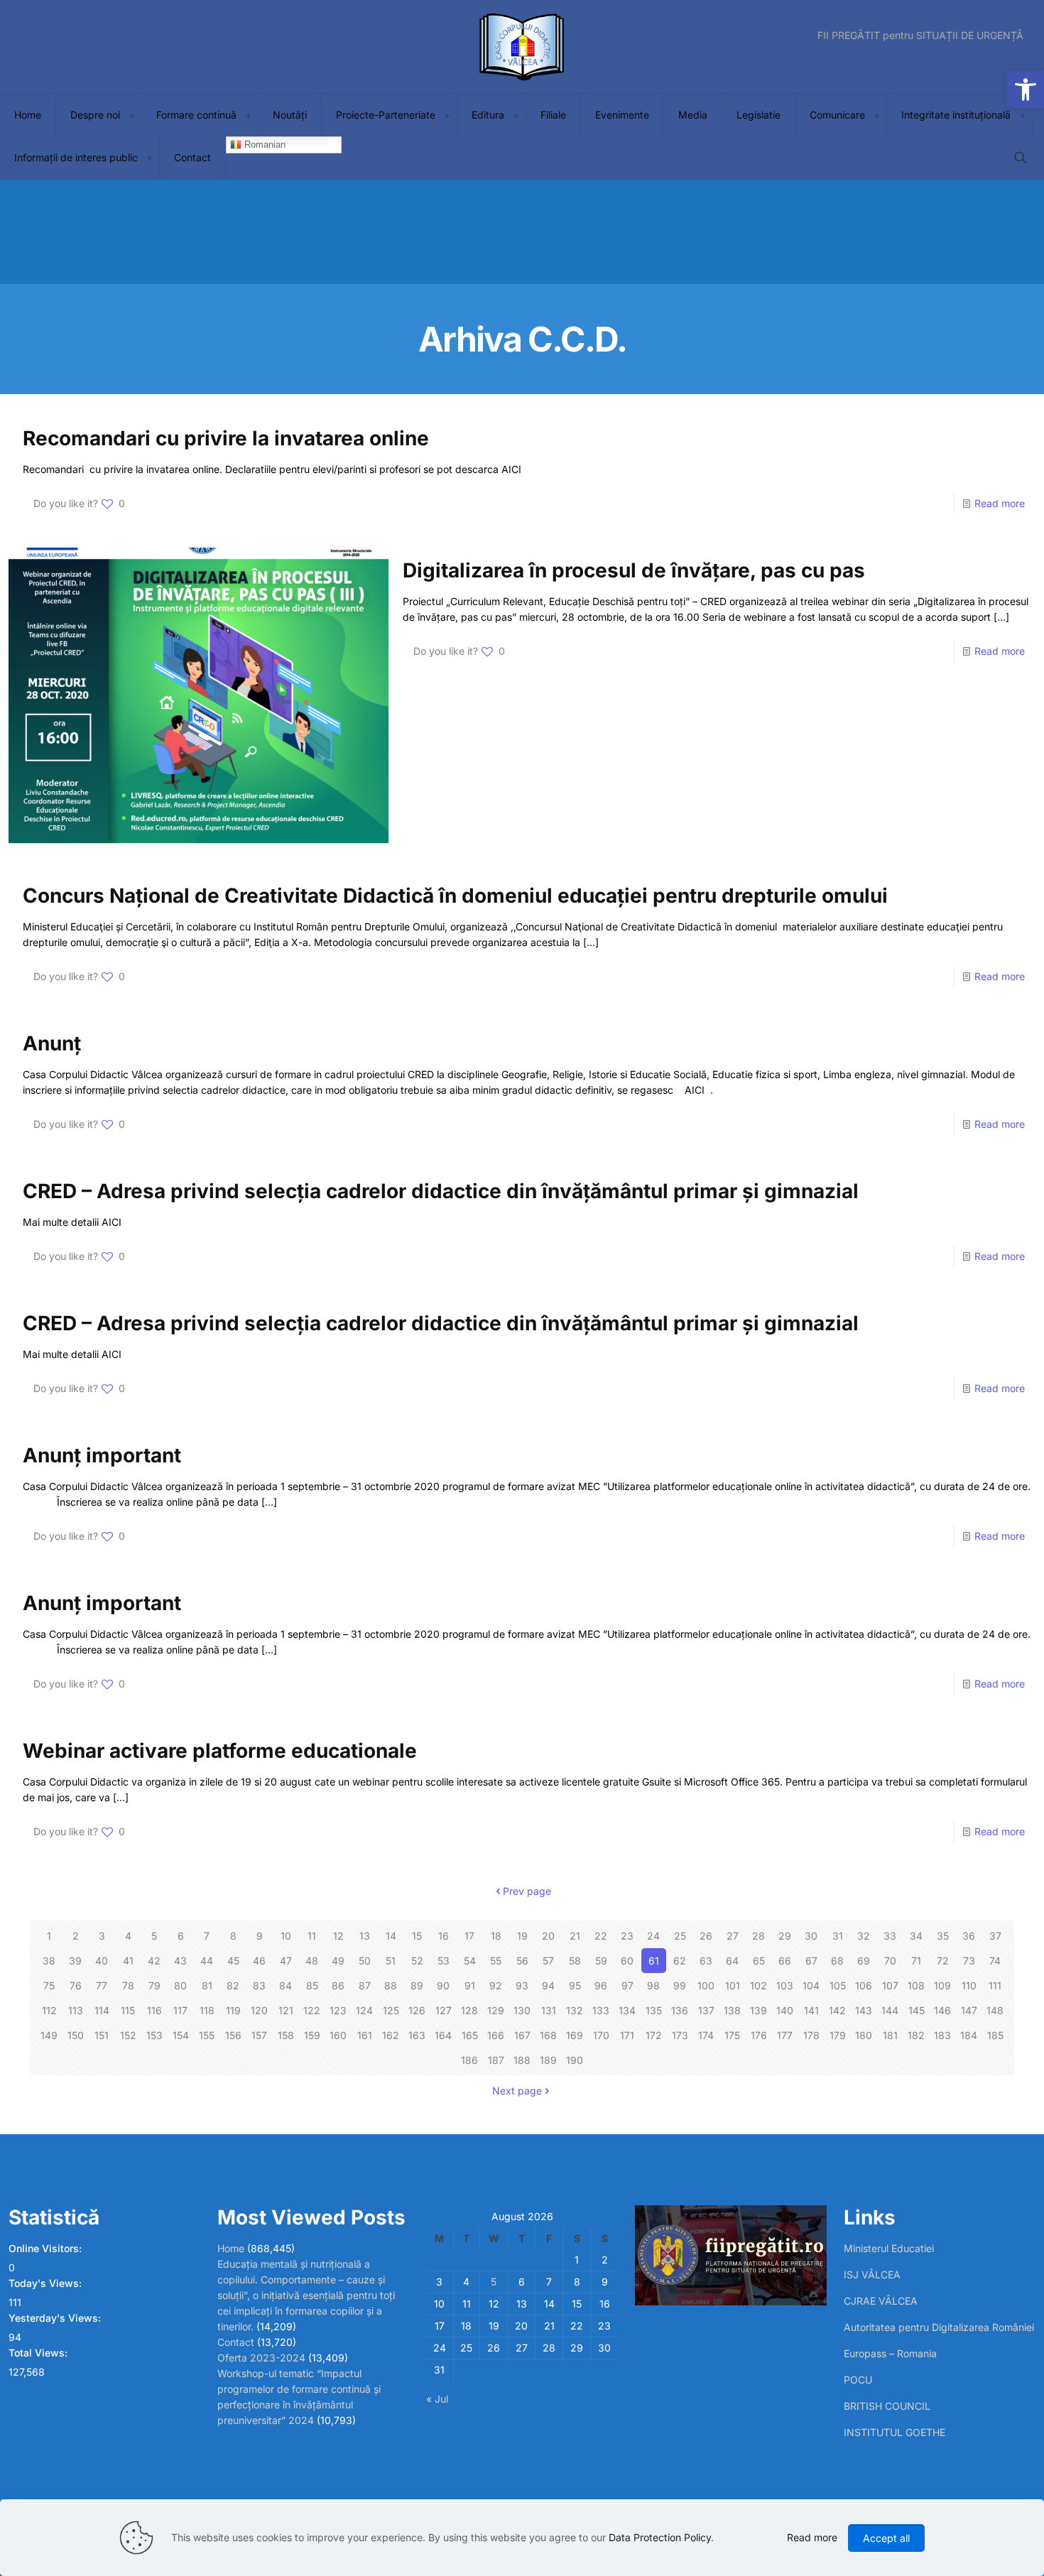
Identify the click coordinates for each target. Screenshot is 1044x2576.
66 (785, 1961)
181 (890, 2035)
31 (838, 1936)
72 (943, 1961)
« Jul (437, 2399)
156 (233, 2035)
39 (75, 1961)
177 (785, 2035)
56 (522, 1961)
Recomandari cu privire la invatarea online (226, 438)
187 (496, 2060)
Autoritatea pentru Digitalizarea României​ (939, 2327)
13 (365, 1936)
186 (469, 2060)
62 (680, 1961)
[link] (131, 115)
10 (286, 1936)
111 (995, 1985)
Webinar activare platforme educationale (220, 1751)
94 (548, 1985)
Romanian (263, 145)
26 (706, 1936)
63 (706, 1961)
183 (942, 2035)
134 (627, 2010)
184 (969, 2035)
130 (522, 2010)
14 (391, 1936)
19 (522, 1936)
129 (496, 2010)
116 (154, 2010)
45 (233, 1961)
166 (496, 2035)
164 (443, 2035)
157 (259, 2035)
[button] (1026, 89)
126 (417, 2010)
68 (837, 1961)
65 (759, 1961)
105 (838, 1985)
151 (102, 2035)
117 (180, 2010)
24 (653, 1936)
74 (995, 1961)
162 (391, 2035)
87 (365, 1985)
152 (128, 2035)
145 (917, 2010)
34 (916, 1936)
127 (444, 2010)
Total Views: (39, 2353)
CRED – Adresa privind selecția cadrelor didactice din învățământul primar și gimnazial (441, 1191)
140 (785, 2010)
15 (417, 1936)
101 (733, 1985)
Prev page (527, 1891)
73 (969, 1961)
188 (522, 2060)
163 (417, 2035)
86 (338, 1985)
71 (916, 1961)
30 (811, 1936)
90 (443, 1985)
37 (995, 1936)
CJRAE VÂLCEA (881, 2301)
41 (128, 1961)
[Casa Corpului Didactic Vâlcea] (522, 47)
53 (444, 1961)
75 (49, 1985)
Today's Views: (47, 2283)
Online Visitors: (47, 2248)
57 (548, 1961)
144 (890, 2010)
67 (811, 1961)
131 (549, 2010)
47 (286, 1961)
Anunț (52, 1043)
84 (286, 1985)
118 (207, 2010)
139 (758, 2010)
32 (864, 1936)
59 (601, 1961)
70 (890, 1961)
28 (758, 1936)
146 (942, 2010)
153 (154, 2035)
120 (259, 2010)
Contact (236, 2342)
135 (654, 2010)
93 (522, 1985)
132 (575, 2010)
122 (312, 2010)
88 (391, 1985)
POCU (858, 2380)
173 (680, 2035)
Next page (517, 2091)
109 (942, 1985)
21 (575, 1936)
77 (102, 1985)
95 (575, 1985)
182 (916, 2035)
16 (444, 1936)
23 (627, 1936)
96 (601, 1985)
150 (76, 2035)
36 (969, 1936)
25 (680, 1936)
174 (706, 2035)
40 (102, 1961)
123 (338, 2010)
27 (733, 1936)
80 (180, 1985)
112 (49, 2010)
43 (180, 1961)
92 (496, 1985)
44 (207, 1961)
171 (627, 2035)
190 (575, 2060)
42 (154, 1961)
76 (76, 1985)
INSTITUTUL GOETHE (895, 2432)
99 (680, 1985)
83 (259, 1985)
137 (706, 2010)
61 (654, 1961)
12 (338, 1936)
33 (890, 1936)
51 (391, 1961)
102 (758, 1985)
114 (102, 2010)
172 (654, 2035)
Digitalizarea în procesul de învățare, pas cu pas (634, 570)
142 (837, 2010)
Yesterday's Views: (56, 2318)
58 (575, 1961)
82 (233, 1985)
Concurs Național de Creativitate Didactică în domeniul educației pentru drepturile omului (455, 896)
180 (864, 2035)
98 (653, 1985)
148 (995, 2010)
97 (627, 1985)
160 (338, 2035)
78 (128, 1985)
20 (548, 1936)
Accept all (886, 2538)
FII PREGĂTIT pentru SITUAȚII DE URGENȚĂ (920, 36)
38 (49, 1961)
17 (469, 1936)
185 (995, 2035)
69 (864, 1961)
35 (943, 1936)
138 (732, 2010)
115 (128, 2010)
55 (496, 1961)
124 (364, 2010)
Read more (1000, 503)
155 (207, 2035)
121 (286, 2010)
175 (732, 2035)
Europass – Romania (890, 2353)
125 (391, 2010)
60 (627, 1961)
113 (76, 2010)
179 (838, 2035)
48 (312, 1961)
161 (365, 2035)
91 (470, 1985)
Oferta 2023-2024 (261, 2358)
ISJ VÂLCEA (872, 2275)
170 (601, 2035)
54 (470, 1961)
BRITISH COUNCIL (887, 2406)
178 (811, 2035)
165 (470, 2035)
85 (312, 1985)
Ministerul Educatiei (889, 2248)
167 (522, 2035)
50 (365, 1961)
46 (259, 1961)
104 (811, 1985)
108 (916, 1985)
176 (759, 2035)
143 (864, 2010)
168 (548, 2035)
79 (154, 1985)
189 (548, 2060)
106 (864, 1985)
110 (969, 1985)
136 (680, 2010)
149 (49, 2035)
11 (312, 1936)
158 (286, 2035)
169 (575, 2035)
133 (601, 2010)
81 (207, 1985)
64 (732, 1961)
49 (338, 1961)
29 (785, 1936)
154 (181, 2035)
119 (233, 2010)
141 (811, 2010)
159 (312, 2035)
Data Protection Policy (660, 2537)
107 (890, 1985)
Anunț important (102, 1455)
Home (231, 2248)
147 (969, 2010)
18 (496, 1936)
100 (706, 1985)
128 (469, 2010)
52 (417, 1961)
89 (417, 1985)
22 (601, 1936)
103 (785, 1985)
